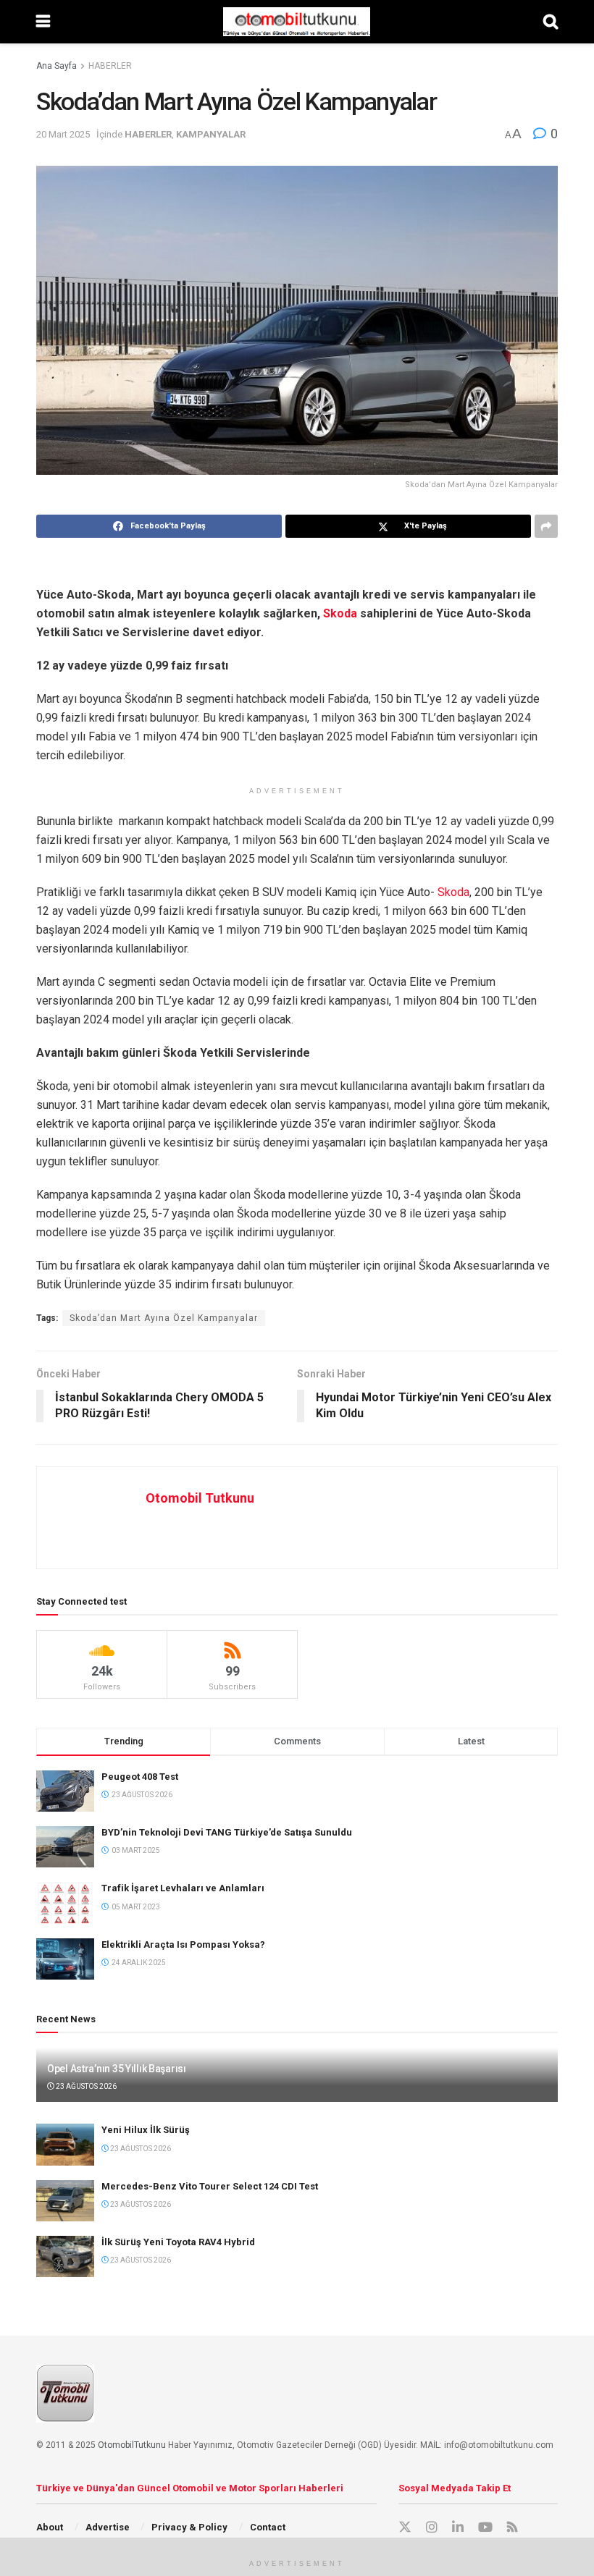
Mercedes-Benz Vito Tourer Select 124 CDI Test (210, 2186)
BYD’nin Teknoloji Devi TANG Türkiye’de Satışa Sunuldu (227, 1832)
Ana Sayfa (57, 66)
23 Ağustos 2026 (85, 2086)
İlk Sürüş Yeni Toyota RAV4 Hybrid (178, 2242)
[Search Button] (551, 22)
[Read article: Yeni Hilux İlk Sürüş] (65, 2144)
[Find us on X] (405, 2528)
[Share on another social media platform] (546, 526)
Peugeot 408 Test (140, 1777)
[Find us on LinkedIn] (458, 2528)
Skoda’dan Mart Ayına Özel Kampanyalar (164, 1318)
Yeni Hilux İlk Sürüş (146, 2130)
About (50, 2527)
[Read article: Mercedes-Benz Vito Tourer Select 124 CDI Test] (65, 2201)
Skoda (340, 613)
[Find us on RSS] (512, 2528)
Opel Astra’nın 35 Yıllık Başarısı (117, 2069)
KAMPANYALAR (211, 134)
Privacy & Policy (189, 2527)
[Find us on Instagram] (432, 2528)
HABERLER (110, 66)
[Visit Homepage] (296, 22)
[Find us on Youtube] (485, 2528)
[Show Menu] (43, 22)
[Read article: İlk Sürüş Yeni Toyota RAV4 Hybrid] (65, 2256)
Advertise (108, 2527)
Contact (268, 2527)
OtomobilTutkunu (132, 2445)
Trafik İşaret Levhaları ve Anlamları (183, 1888)
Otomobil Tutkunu (200, 1498)
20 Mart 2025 (63, 134)
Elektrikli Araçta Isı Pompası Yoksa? (183, 1944)
